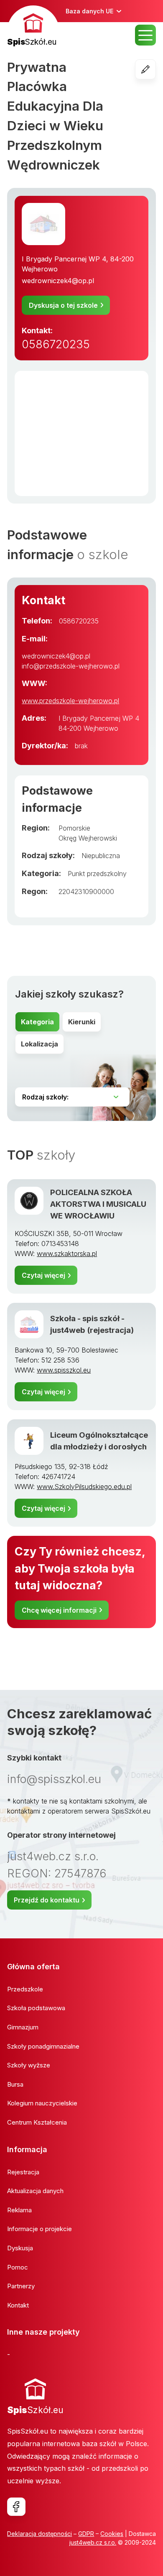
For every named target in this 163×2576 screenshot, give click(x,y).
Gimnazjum (23, 2027)
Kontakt (18, 2305)
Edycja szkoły (156, 69)
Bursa (15, 2084)
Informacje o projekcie (39, 2229)
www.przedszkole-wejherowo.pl (70, 701)
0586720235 (56, 344)
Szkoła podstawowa (36, 2008)
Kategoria (37, 1022)
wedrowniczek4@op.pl (58, 281)
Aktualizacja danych (35, 2191)
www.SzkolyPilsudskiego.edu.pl (84, 1487)
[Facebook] (16, 2507)
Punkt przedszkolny (97, 874)
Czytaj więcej (43, 1275)
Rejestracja (23, 2172)
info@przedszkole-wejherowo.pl (71, 666)
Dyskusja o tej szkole (63, 305)
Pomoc (18, 2267)
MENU (145, 35)
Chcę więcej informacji (59, 1610)
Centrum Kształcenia (37, 2122)
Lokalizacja (39, 1044)
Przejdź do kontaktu (47, 1900)
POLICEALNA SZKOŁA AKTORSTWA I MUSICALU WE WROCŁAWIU (98, 1204)
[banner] (33, 27)
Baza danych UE (89, 11)
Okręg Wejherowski (88, 838)
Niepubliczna (101, 856)
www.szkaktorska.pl (67, 1254)
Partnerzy (21, 2286)
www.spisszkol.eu (64, 1370)
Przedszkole (25, 1989)
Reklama (19, 2210)
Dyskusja (20, 2248)
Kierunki (82, 1022)
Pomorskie (74, 828)
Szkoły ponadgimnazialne (43, 2046)
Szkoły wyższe (29, 2065)
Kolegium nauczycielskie (42, 2103)
